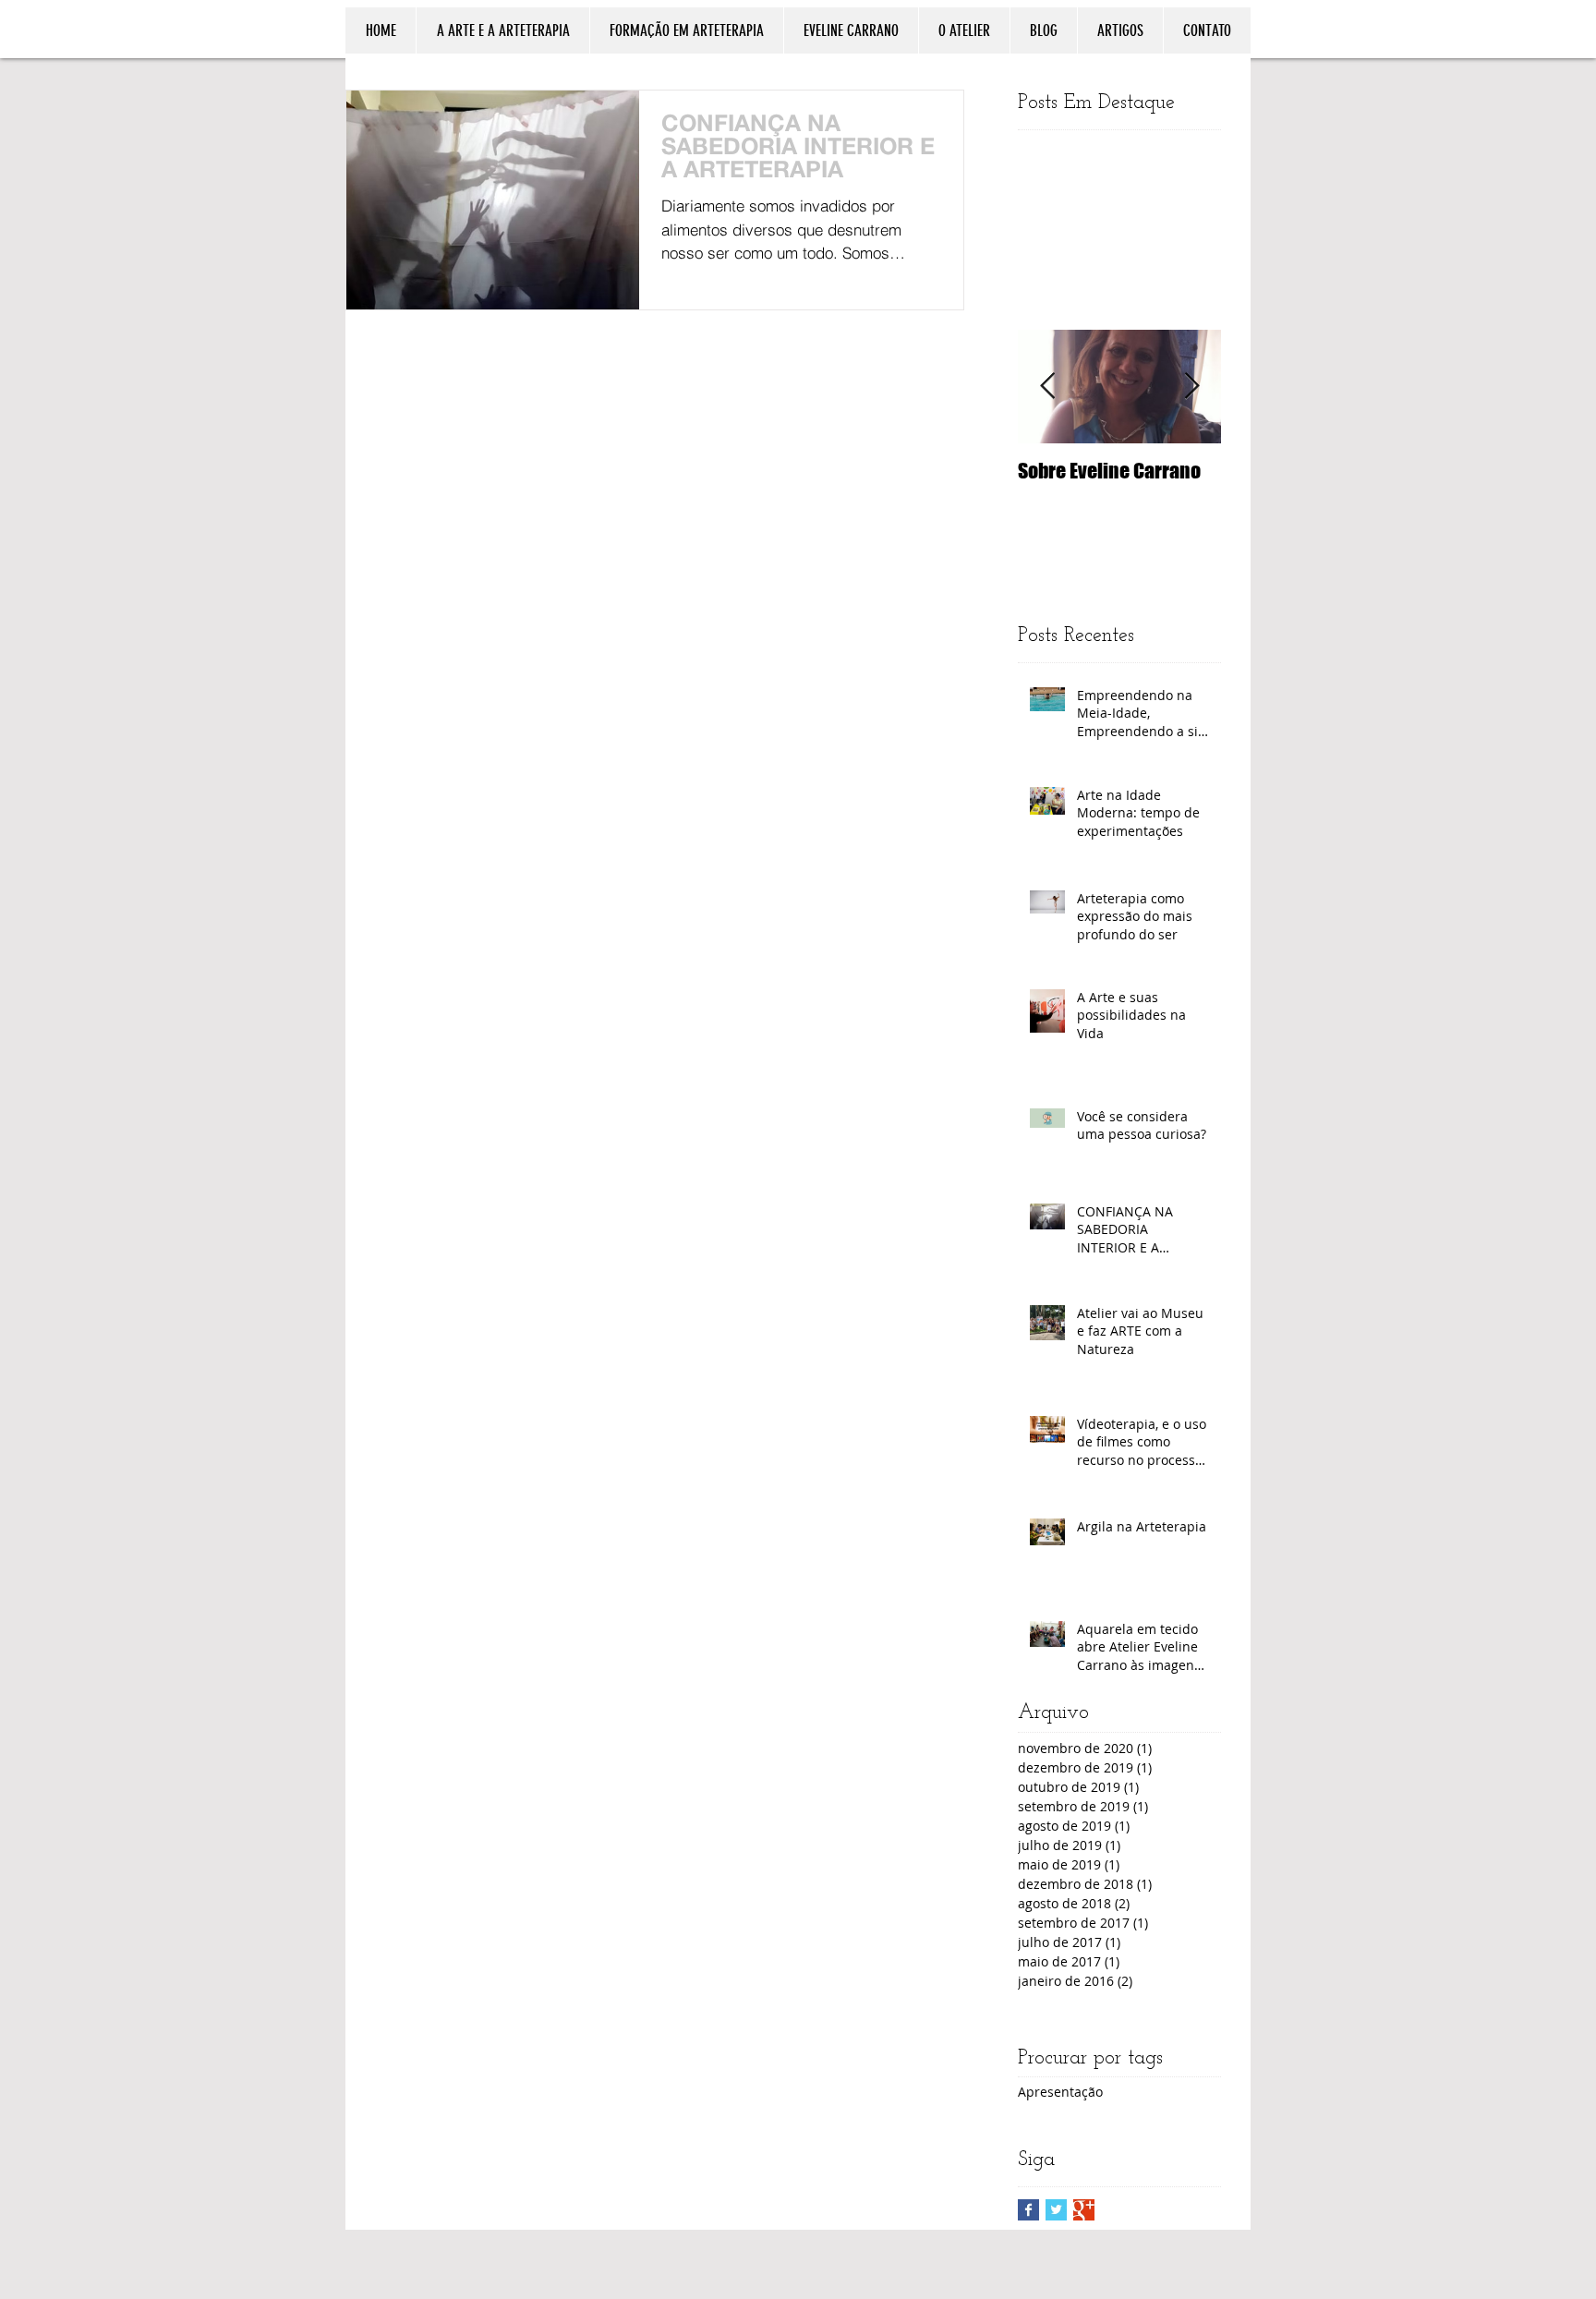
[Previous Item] (1047, 387)
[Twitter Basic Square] (1056, 2210)
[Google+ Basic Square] (1084, 2210)
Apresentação (1060, 2092)
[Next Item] (1191, 387)
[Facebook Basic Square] (1028, 2210)
